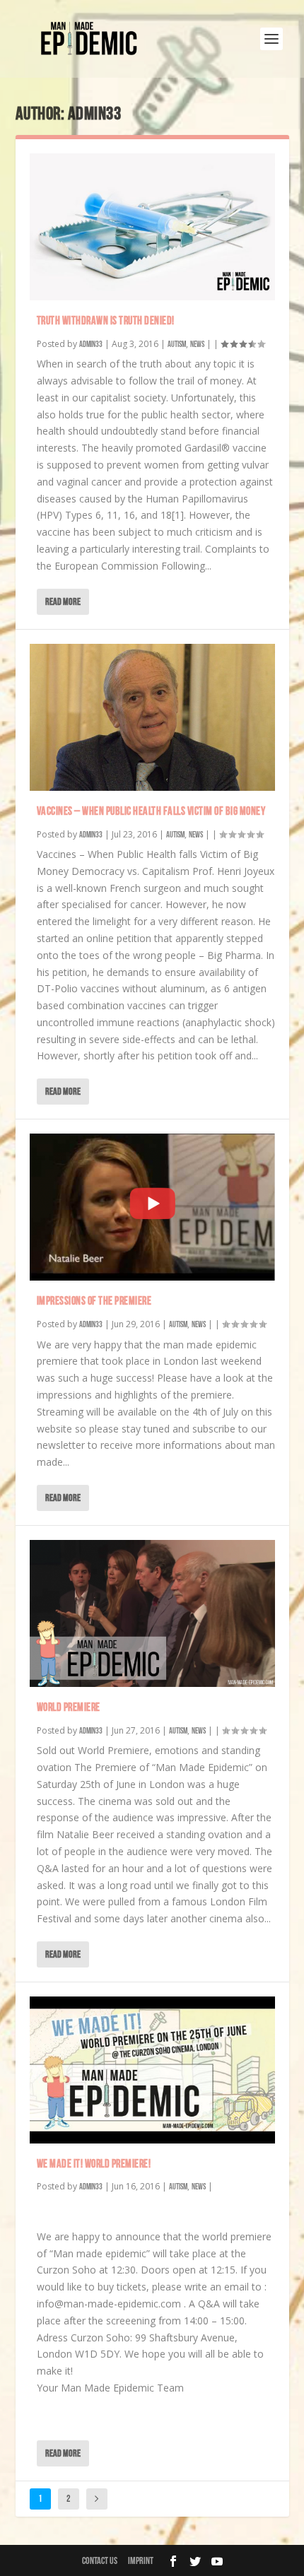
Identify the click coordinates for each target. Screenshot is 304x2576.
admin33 (91, 345)
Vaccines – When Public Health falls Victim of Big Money (151, 812)
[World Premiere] (152, 1613)
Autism (177, 345)
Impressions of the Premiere (94, 1301)
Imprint (141, 2561)
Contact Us (100, 2561)
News (197, 345)
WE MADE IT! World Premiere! (94, 2164)
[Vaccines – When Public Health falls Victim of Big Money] (152, 717)
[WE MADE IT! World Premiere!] (152, 2070)
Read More (63, 602)
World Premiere (69, 1708)
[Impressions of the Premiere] (152, 1207)
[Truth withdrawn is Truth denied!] (152, 227)
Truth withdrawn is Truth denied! (106, 321)
